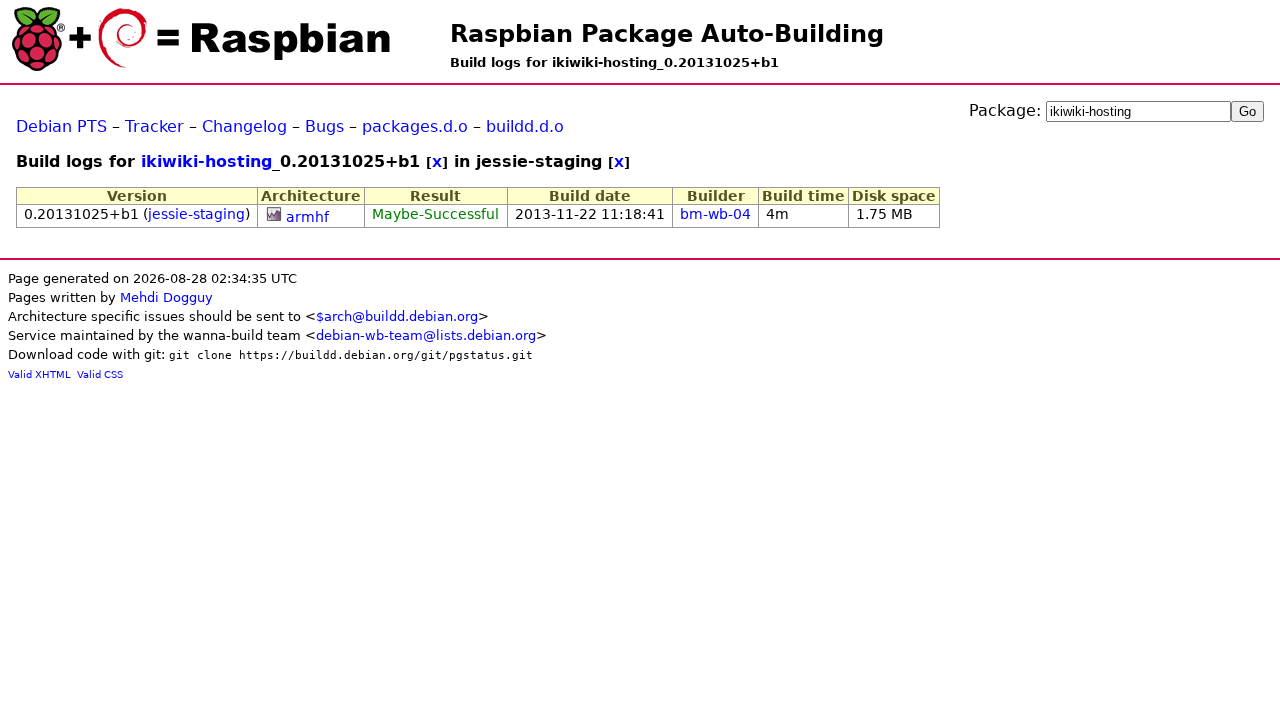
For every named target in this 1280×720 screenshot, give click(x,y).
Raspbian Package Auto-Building (667, 34)
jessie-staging (196, 214)
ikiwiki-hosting (206, 161)
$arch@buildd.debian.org (397, 316)
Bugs (324, 126)
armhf (307, 217)
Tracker (154, 126)
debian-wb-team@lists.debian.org (426, 335)
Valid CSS (100, 374)
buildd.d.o (525, 126)
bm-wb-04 (715, 214)
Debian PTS (61, 126)
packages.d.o (415, 126)
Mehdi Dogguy (166, 297)
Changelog (244, 126)
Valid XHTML (39, 374)
